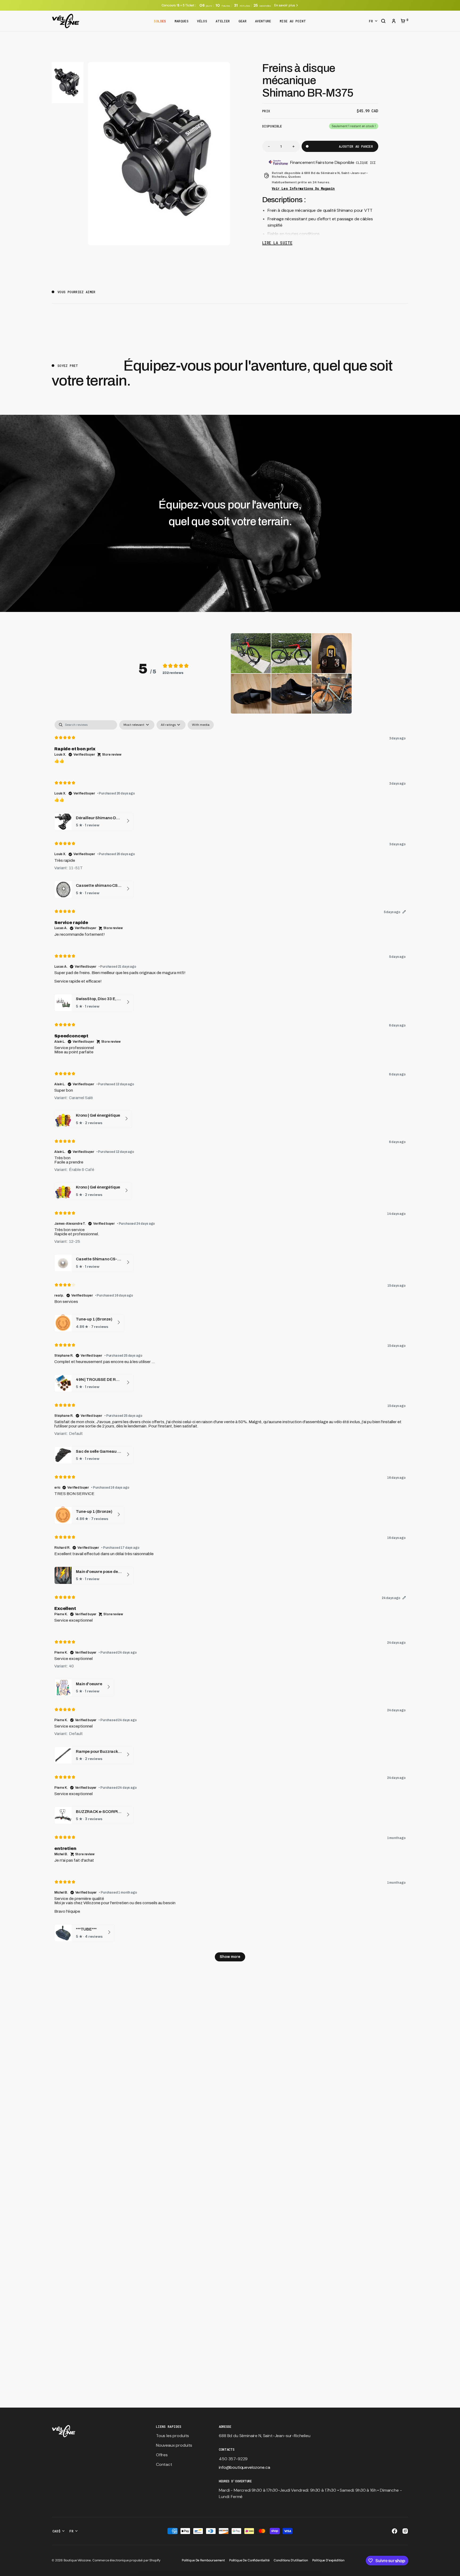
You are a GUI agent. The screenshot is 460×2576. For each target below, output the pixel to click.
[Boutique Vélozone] (66, 21)
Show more (230, 1957)
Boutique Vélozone (77, 2560)
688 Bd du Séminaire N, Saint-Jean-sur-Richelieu (264, 2436)
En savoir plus (284, 5)
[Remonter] (454, 2570)
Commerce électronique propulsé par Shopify (126, 2560)
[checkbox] (201, 725)
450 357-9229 (233, 2459)
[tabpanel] (230, 1343)
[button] (383, 22)
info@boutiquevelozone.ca (244, 2467)
